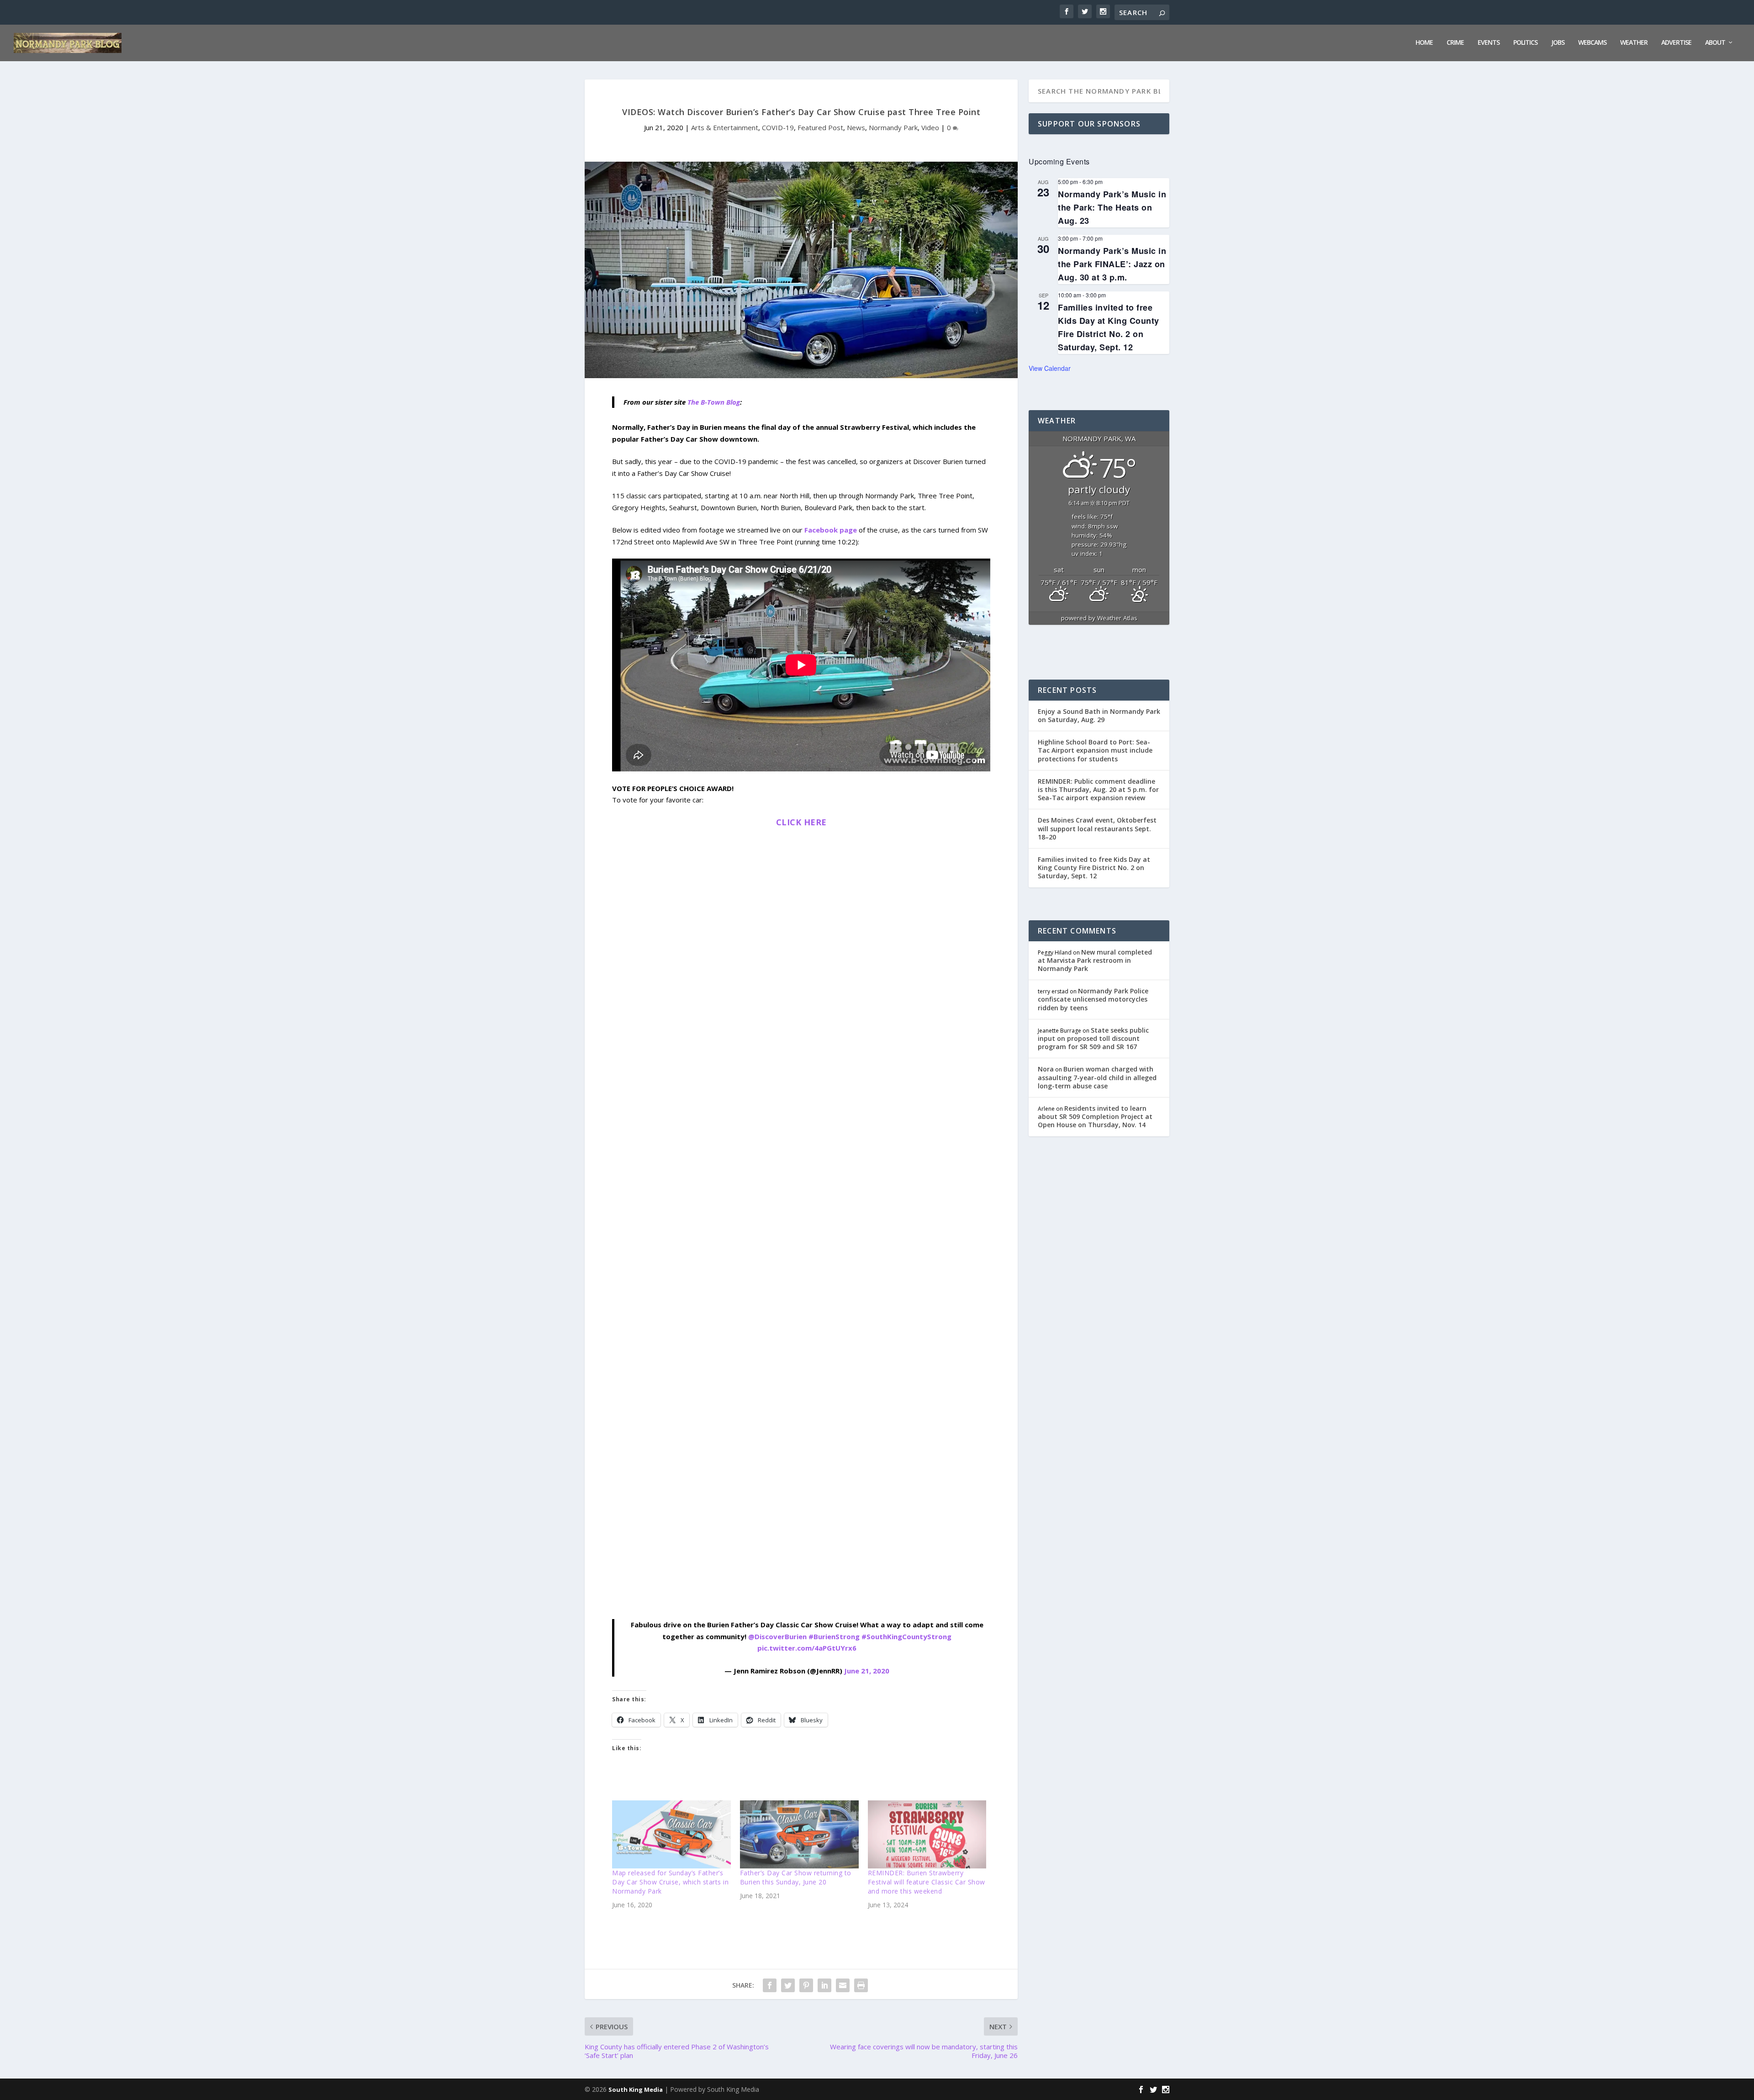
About (1715, 43)
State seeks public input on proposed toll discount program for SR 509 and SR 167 (1093, 1038)
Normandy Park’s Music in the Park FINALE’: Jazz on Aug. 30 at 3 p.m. (1112, 264)
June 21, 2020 (867, 1671)
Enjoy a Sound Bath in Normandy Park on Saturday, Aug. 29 (1099, 715)
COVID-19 (778, 127)
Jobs (1558, 43)
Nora (1046, 1069)
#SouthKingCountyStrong (906, 1636)
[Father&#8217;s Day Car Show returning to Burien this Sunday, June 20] (799, 1834)
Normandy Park (893, 127)
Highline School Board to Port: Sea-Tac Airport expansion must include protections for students (1095, 750)
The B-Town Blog (714, 402)
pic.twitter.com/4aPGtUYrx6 (807, 1648)
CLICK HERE (801, 822)
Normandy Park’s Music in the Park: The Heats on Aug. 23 (1112, 207)
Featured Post (820, 127)
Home (1424, 43)
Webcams (1592, 43)
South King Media (636, 2089)
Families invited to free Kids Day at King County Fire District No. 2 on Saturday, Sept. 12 (1094, 868)
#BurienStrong (834, 1636)
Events (1489, 43)
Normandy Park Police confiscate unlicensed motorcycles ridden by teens (1093, 999)
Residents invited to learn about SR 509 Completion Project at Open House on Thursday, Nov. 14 (1095, 1116)
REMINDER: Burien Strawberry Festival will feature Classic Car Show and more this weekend (927, 1882)
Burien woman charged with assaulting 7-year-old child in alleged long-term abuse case (1097, 1077)
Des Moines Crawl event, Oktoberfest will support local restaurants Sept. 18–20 (1097, 828)
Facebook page (831, 530)
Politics (1525, 43)
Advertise (1676, 43)
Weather (1634, 43)
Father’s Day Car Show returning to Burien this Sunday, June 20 (796, 1877)
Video (930, 127)
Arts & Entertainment (725, 127)
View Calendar (1050, 368)
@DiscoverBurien (777, 1636)
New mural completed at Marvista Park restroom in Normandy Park (1095, 960)
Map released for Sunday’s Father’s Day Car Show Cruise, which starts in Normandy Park (670, 1882)
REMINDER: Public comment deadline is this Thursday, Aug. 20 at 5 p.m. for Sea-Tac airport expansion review (1098, 789)
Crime (1455, 43)
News (856, 127)
